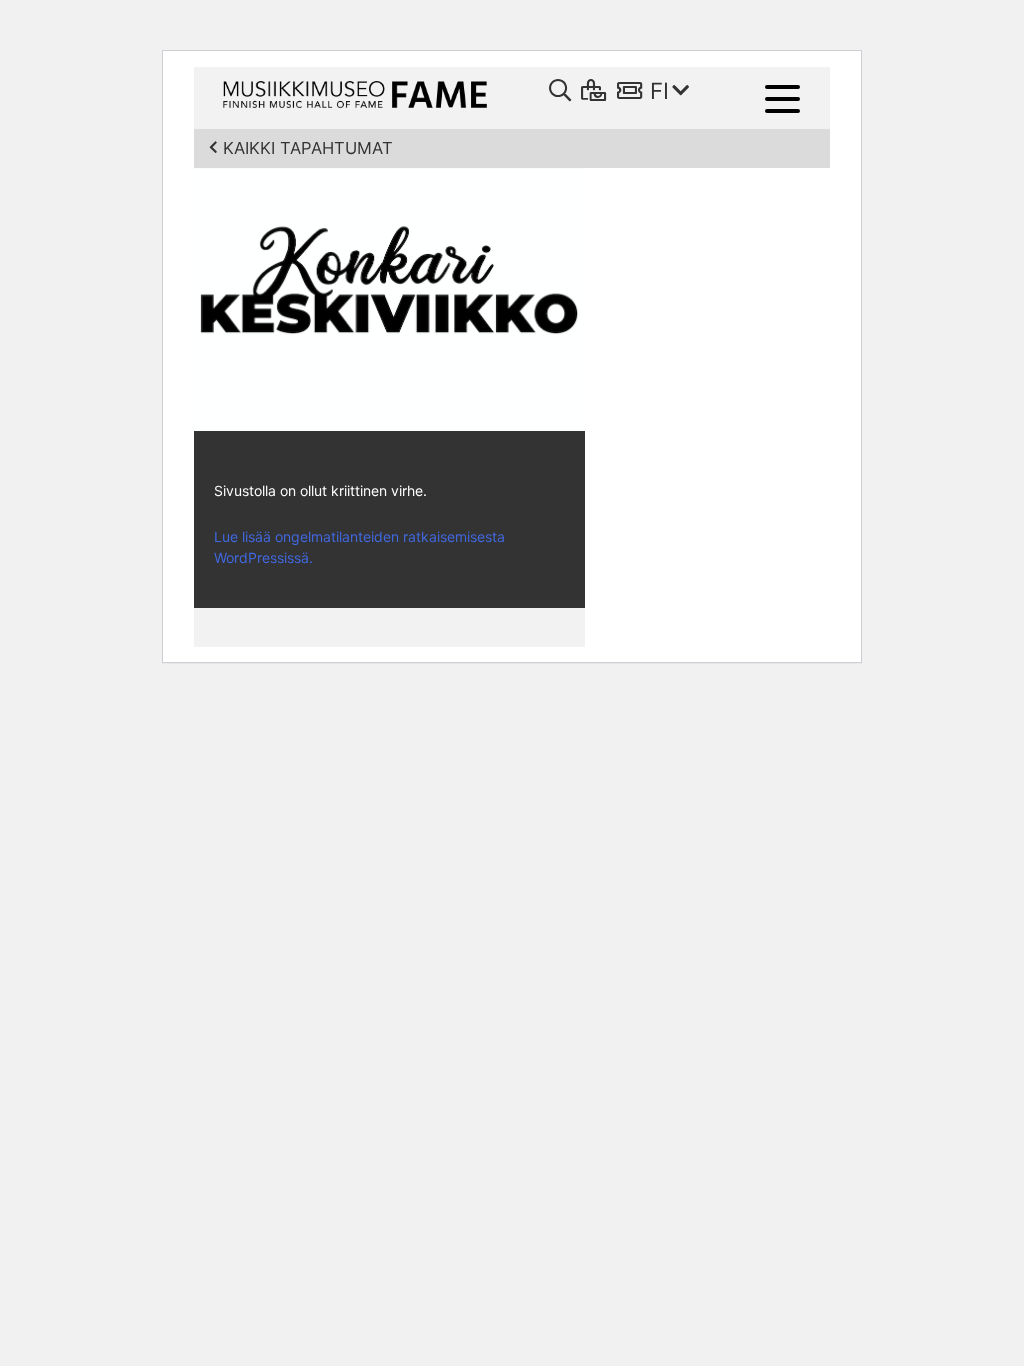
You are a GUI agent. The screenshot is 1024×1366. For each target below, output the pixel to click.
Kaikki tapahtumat (308, 148)
